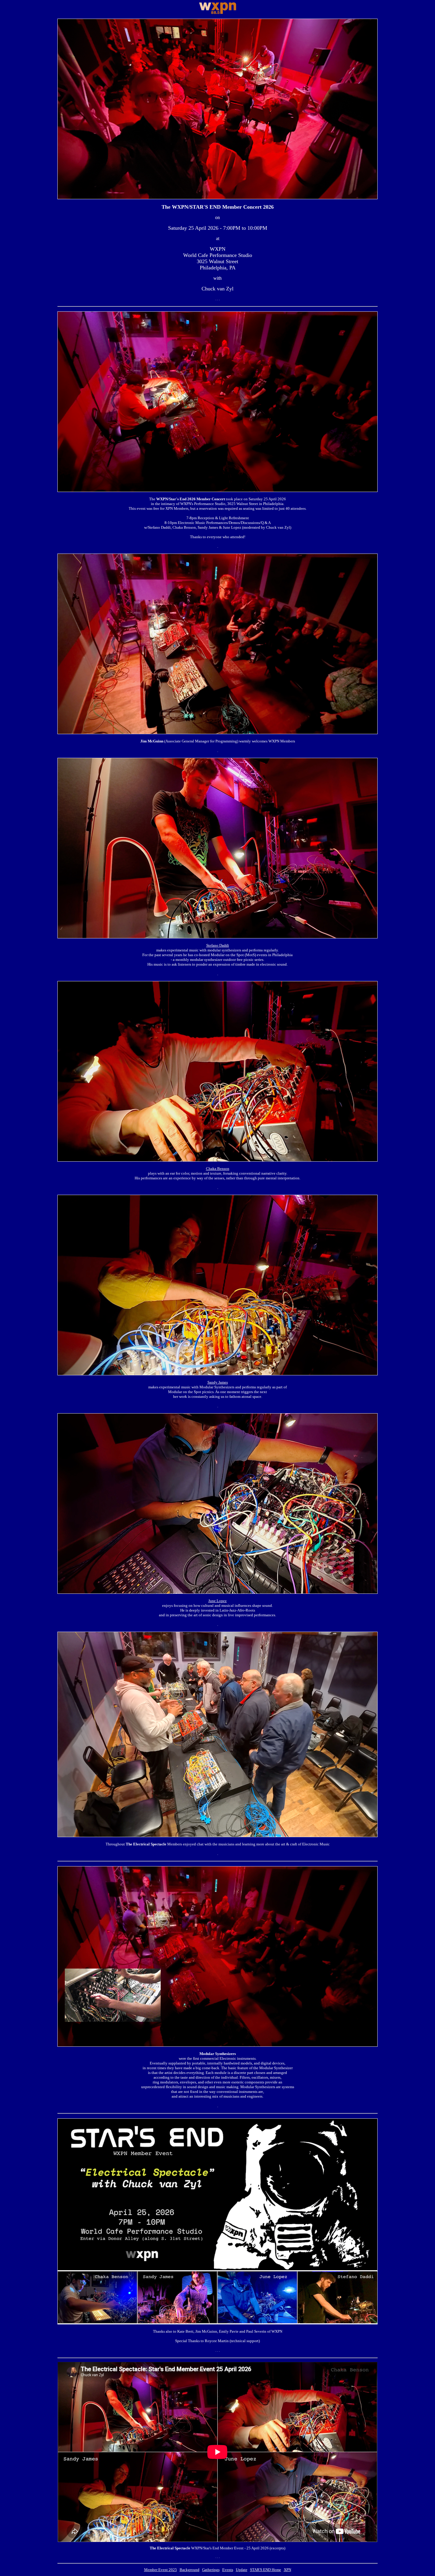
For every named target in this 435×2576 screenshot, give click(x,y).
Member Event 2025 (161, 2570)
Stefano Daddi (218, 945)
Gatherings (211, 2570)
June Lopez (217, 1601)
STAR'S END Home (266, 2570)
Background (190, 2570)
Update (242, 2570)
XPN (287, 2570)
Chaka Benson (218, 1169)
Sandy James (218, 1382)
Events (228, 2570)
